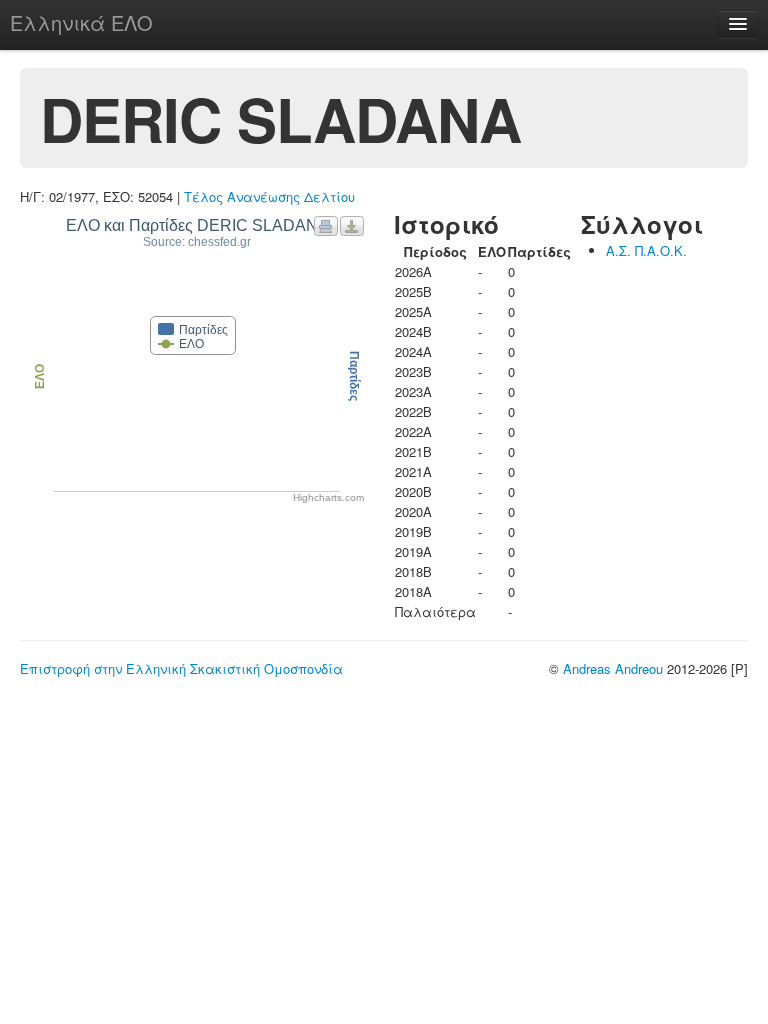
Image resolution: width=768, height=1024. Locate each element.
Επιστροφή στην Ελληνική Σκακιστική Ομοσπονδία (181, 668)
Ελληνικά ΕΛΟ (81, 22)
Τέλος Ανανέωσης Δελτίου (269, 196)
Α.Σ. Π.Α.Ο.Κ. (646, 250)
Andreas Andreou (613, 668)
